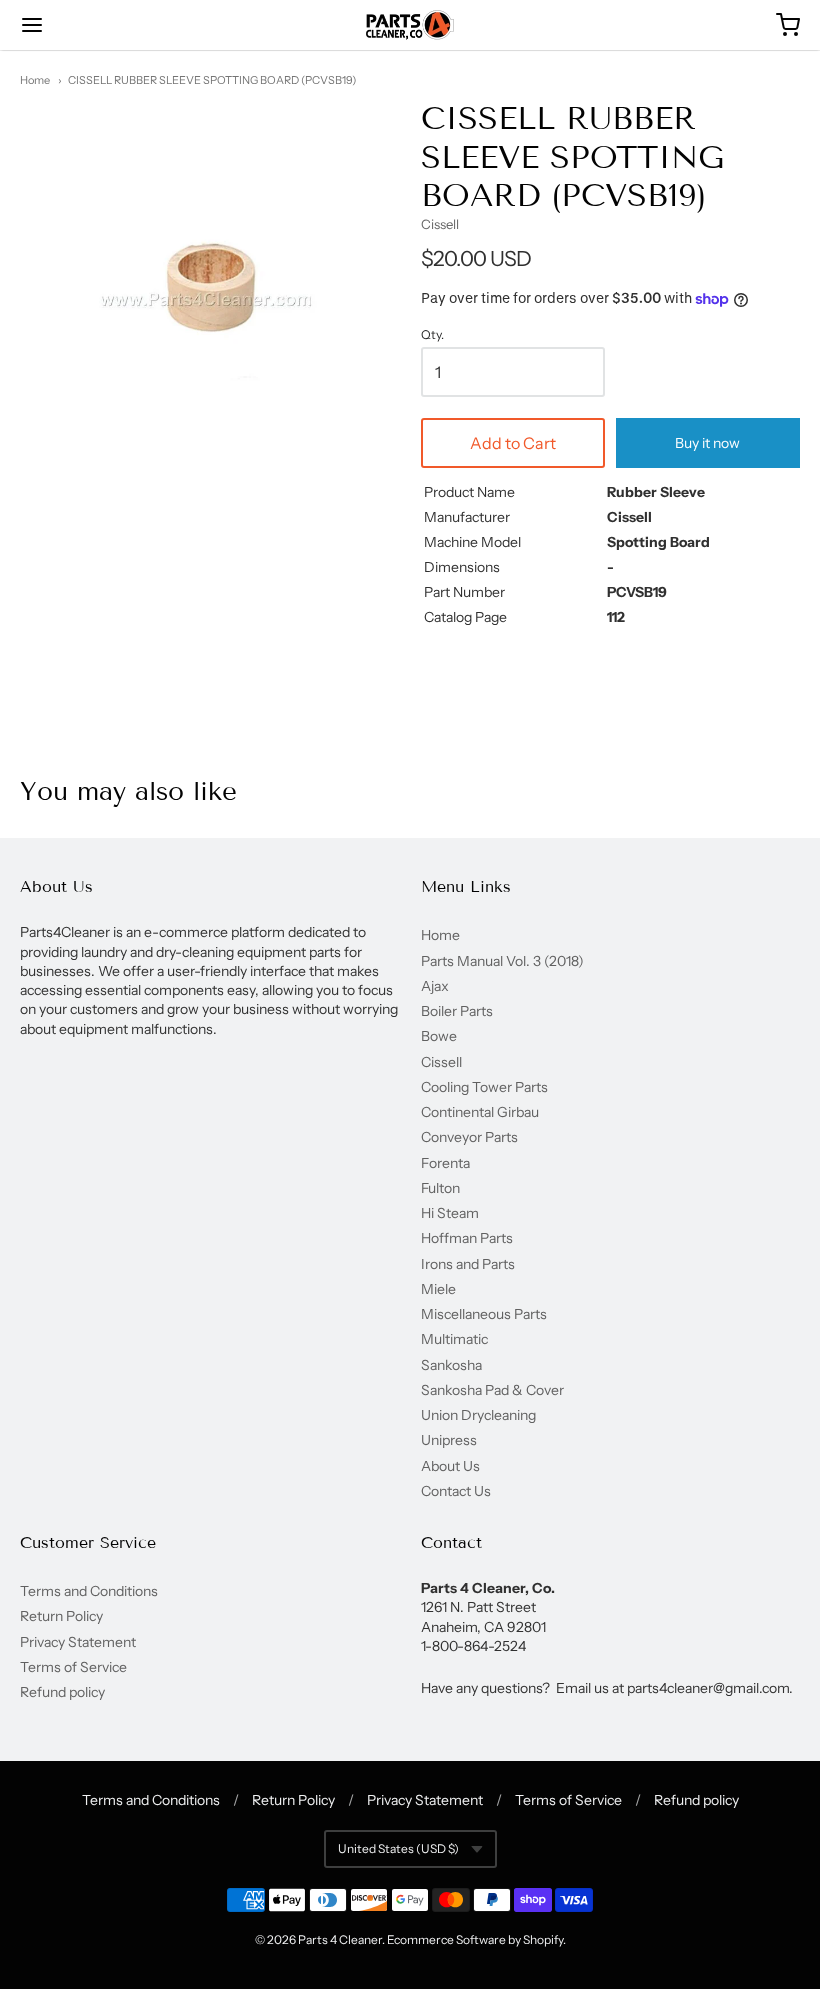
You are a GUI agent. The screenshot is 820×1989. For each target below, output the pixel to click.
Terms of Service (73, 1667)
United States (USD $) (398, 1848)
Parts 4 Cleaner (340, 1939)
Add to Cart (513, 443)
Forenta (445, 1163)
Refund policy (62, 1692)
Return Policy (61, 1616)
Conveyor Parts (469, 1137)
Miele (438, 1289)
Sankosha (451, 1365)
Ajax (435, 986)
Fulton (440, 1188)
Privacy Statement (78, 1642)
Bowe (439, 1036)
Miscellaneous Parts (484, 1314)
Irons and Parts (468, 1264)
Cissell (440, 224)
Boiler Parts (457, 1011)
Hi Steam (450, 1213)
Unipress (449, 1440)
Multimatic (454, 1339)
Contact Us (456, 1491)
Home (35, 80)
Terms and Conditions (89, 1591)
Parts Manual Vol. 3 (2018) (502, 961)
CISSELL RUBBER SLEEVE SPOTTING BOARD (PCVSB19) (212, 80)
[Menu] (98, 25)
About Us (450, 1466)
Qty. (432, 335)
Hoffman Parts (467, 1238)
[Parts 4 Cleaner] (410, 25)
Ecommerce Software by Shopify (475, 1939)
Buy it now (707, 443)
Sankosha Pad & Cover (492, 1390)
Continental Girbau (480, 1112)
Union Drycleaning (478, 1415)
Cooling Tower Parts (484, 1087)
